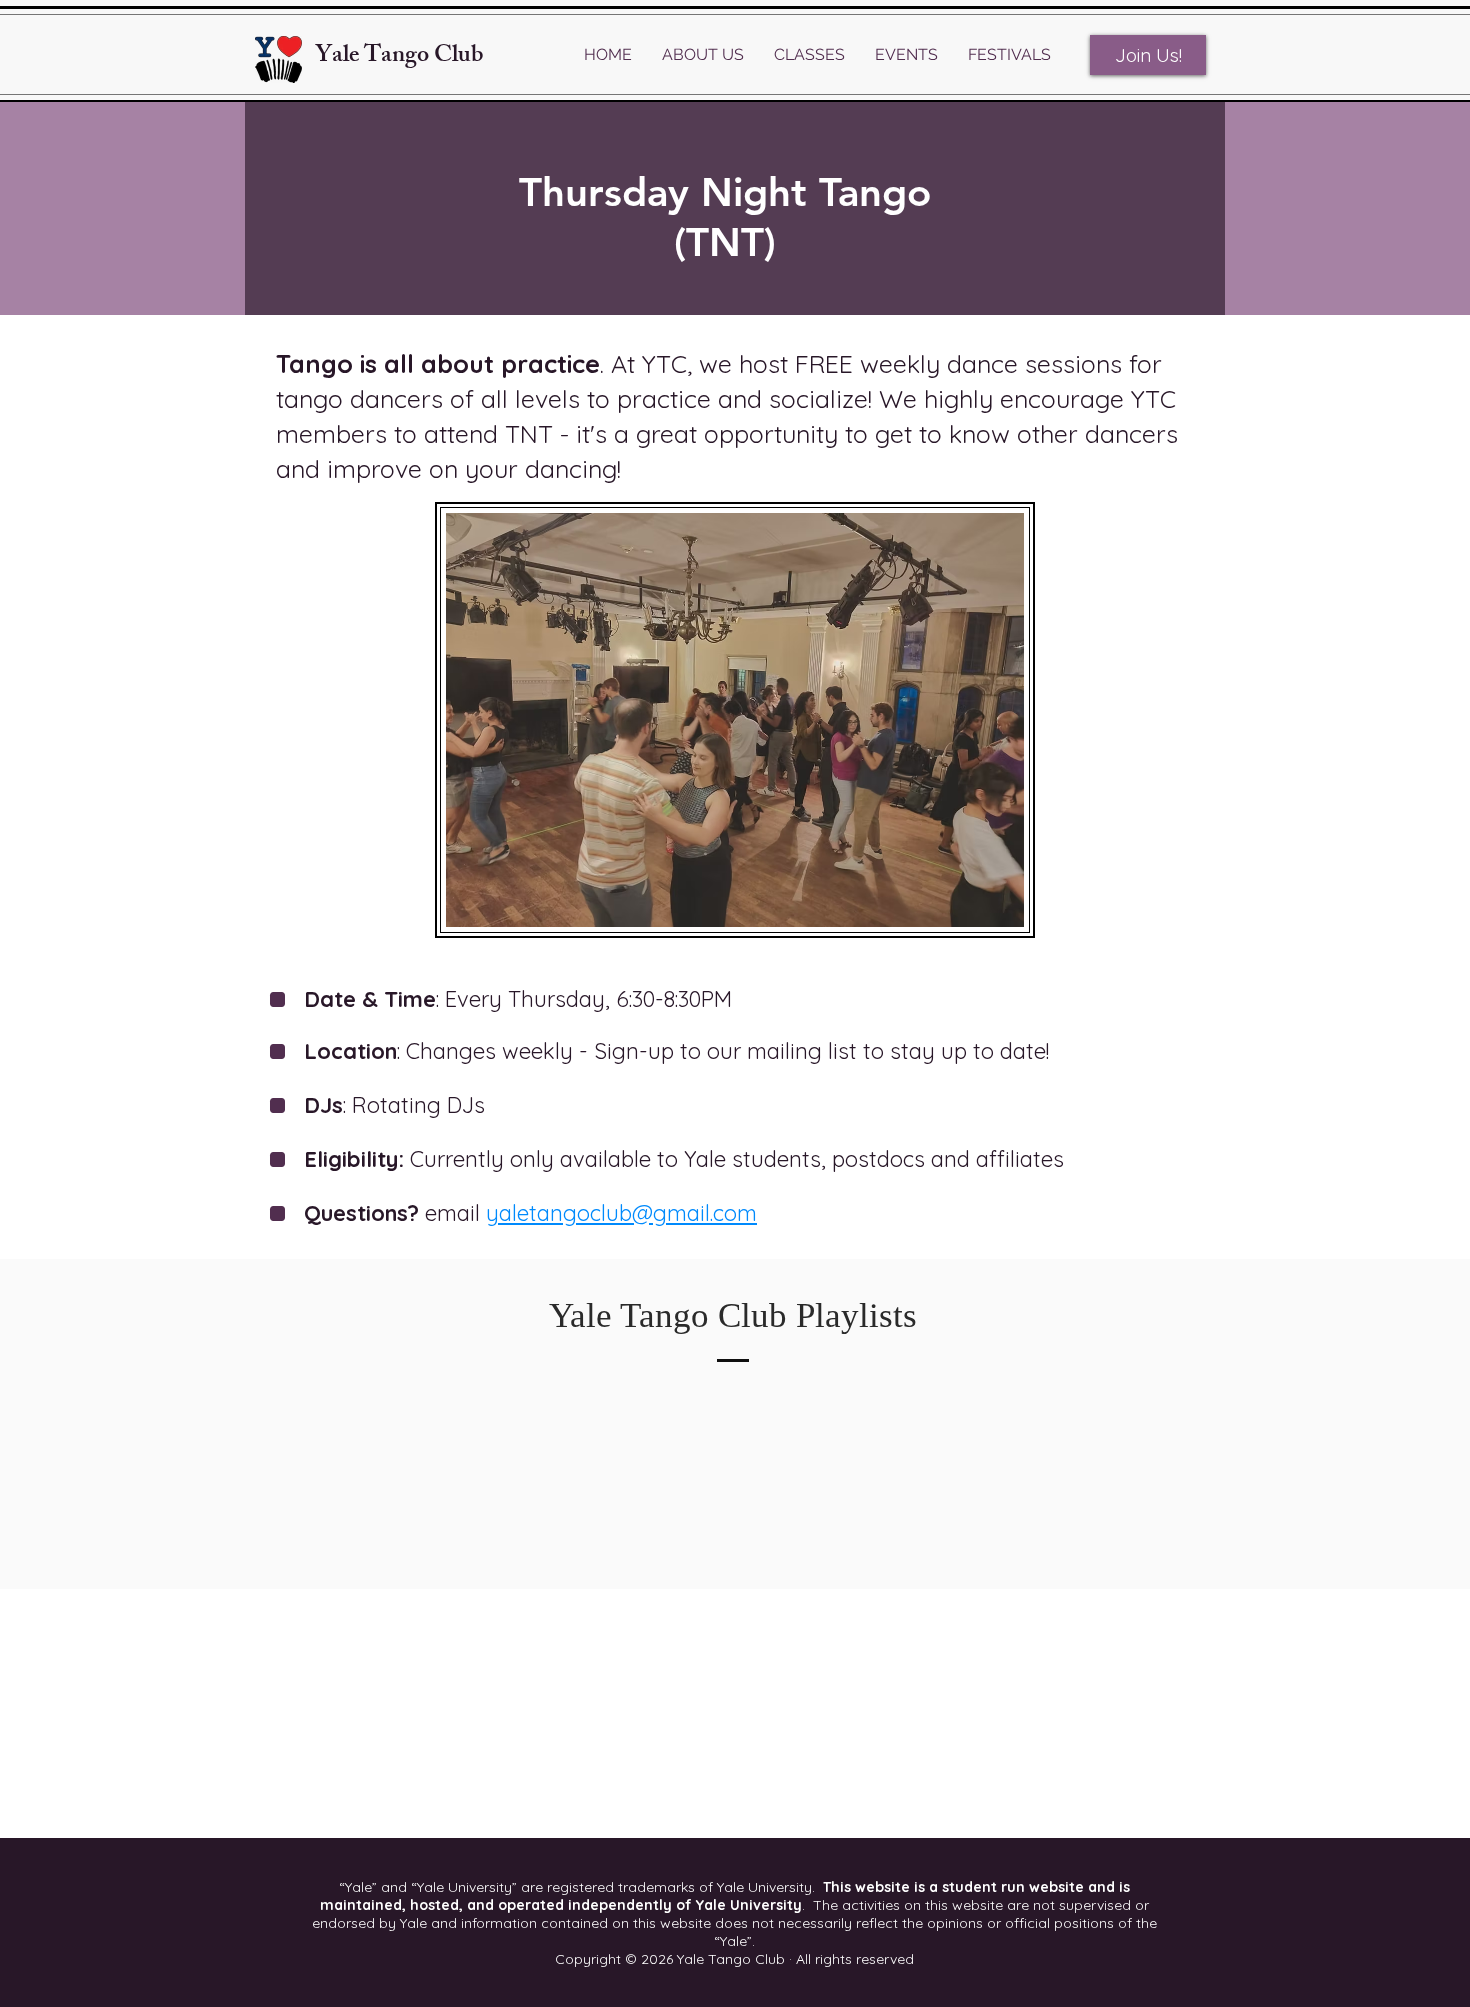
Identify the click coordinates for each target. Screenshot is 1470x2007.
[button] (703, 55)
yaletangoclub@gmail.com (621, 1213)
